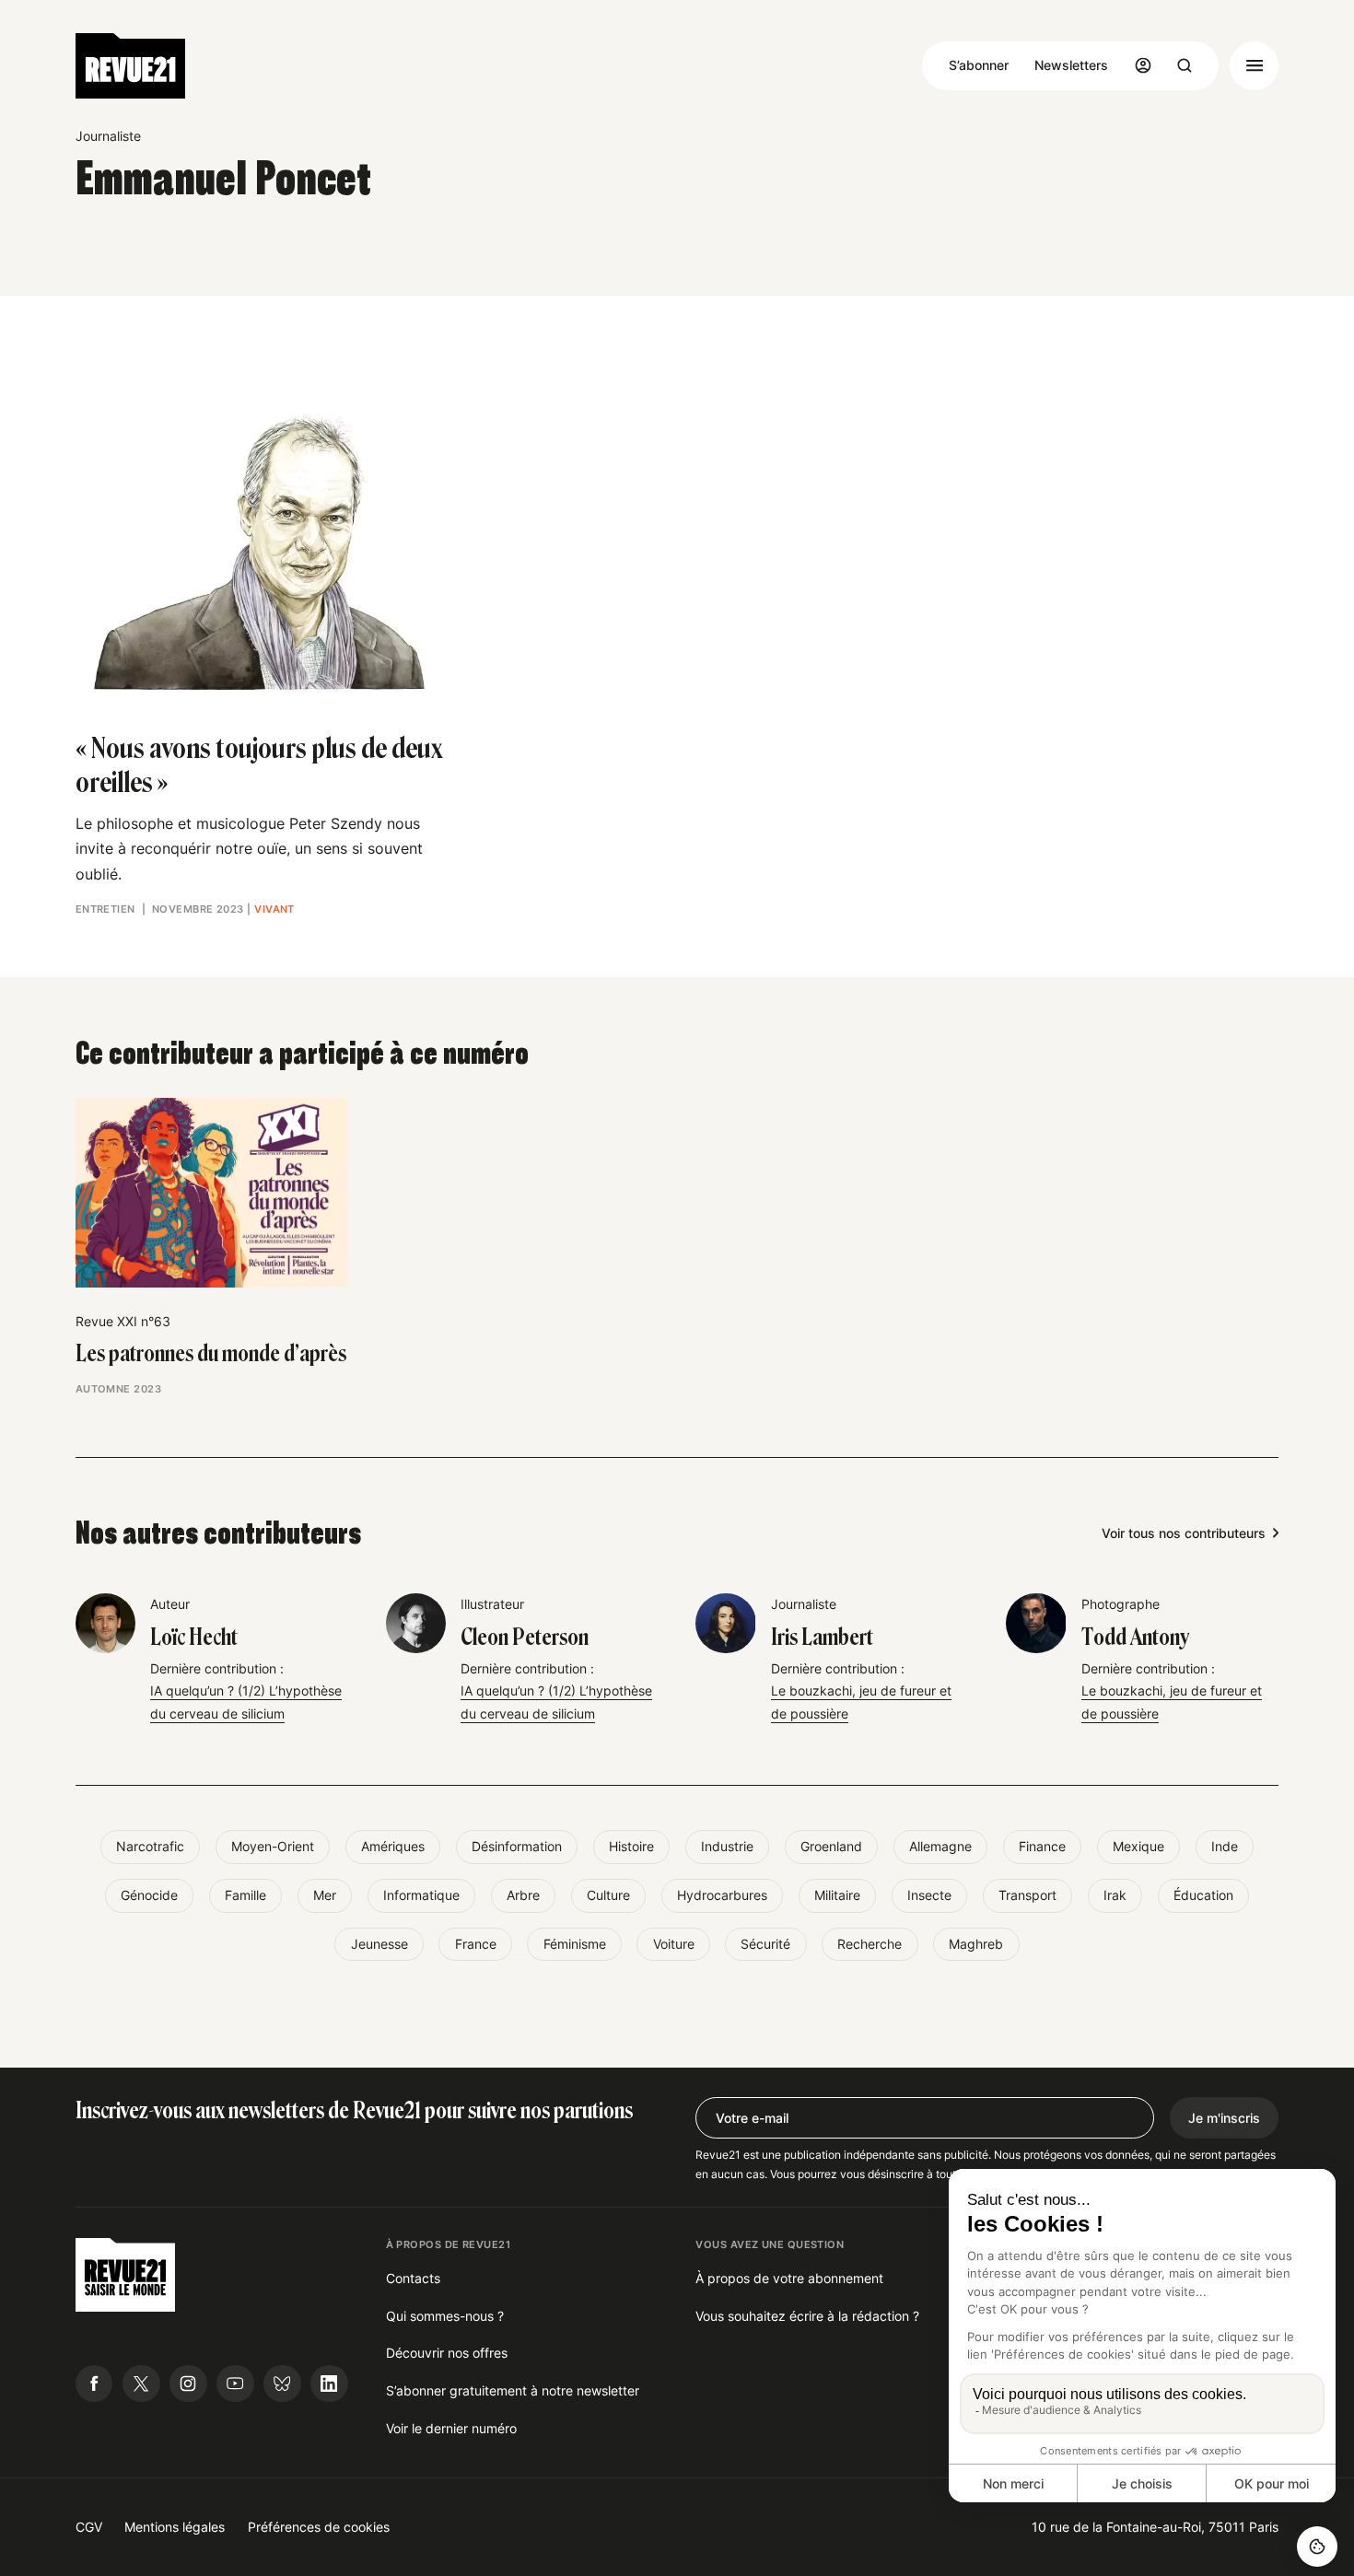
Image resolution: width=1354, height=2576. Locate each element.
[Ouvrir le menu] (1254, 66)
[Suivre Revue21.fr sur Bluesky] (282, 2384)
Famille (245, 1895)
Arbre (523, 1895)
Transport (1027, 1895)
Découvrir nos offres (447, 2353)
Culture (608, 1895)
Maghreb (976, 1944)
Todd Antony (1135, 1637)
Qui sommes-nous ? (445, 2316)
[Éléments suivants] (1279, 1184)
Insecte (929, 1895)
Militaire (837, 1895)
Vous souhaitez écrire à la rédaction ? (807, 2316)
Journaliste (108, 136)
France (476, 1944)
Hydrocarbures (722, 1895)
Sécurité (765, 1944)
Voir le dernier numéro (451, 2428)
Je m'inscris (1224, 2118)
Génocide (149, 1895)
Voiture (674, 1944)
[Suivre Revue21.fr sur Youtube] (235, 2384)
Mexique (1138, 1846)
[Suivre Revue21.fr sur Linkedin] (329, 2384)
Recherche (870, 1944)
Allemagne (940, 1846)
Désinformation (517, 1846)
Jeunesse (379, 1944)
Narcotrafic (150, 1846)
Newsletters (1071, 65)
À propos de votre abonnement (789, 2278)
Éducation (1203, 1895)
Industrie (727, 1846)
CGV (89, 2527)
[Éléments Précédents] (75, 1184)
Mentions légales (175, 2527)
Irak (1115, 1895)
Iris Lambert (822, 1637)
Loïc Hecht (194, 1637)
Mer (325, 1895)
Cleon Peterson (525, 1637)
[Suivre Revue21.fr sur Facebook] (94, 2384)
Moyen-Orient (273, 1846)
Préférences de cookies (319, 2527)
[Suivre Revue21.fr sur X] (141, 2384)
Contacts (413, 2278)
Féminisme (575, 1944)
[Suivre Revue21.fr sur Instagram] (188, 2384)
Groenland (831, 1846)
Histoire (631, 1846)
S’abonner (979, 65)
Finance (1042, 1846)
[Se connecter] (1143, 65)
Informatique (421, 1895)
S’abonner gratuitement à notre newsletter (513, 2390)
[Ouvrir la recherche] (1185, 65)
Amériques (393, 1846)
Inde (1225, 1846)
